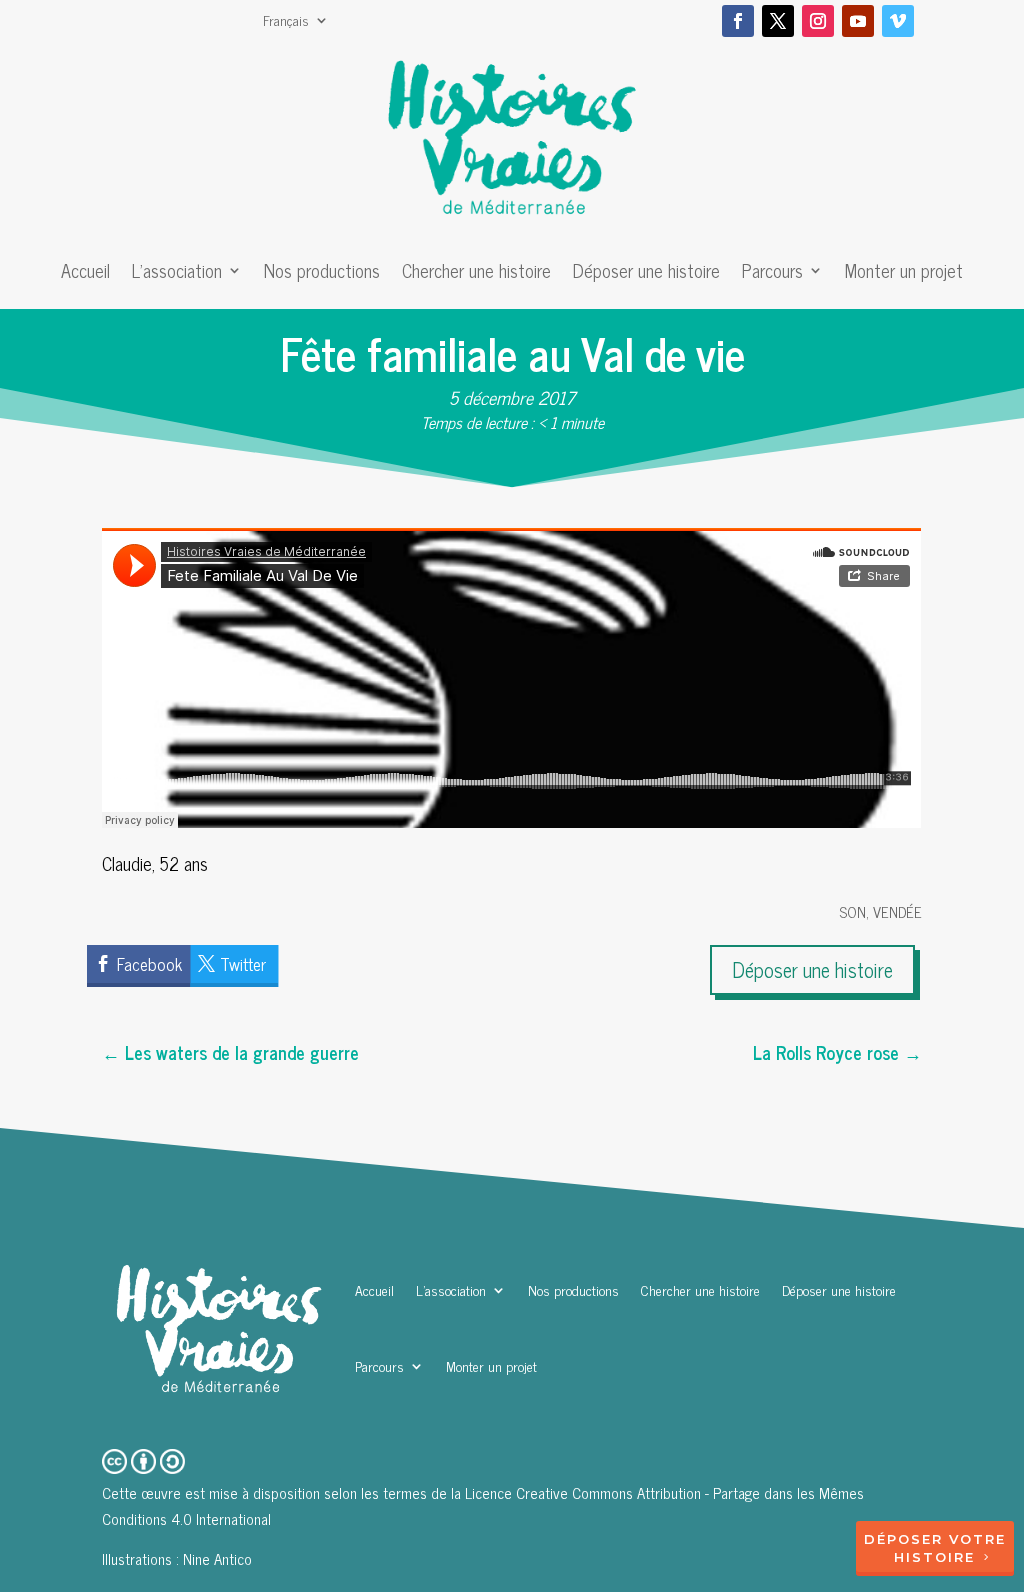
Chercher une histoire (476, 274)
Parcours (772, 274)
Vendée (897, 911)
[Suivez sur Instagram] (818, 21)
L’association (177, 274)
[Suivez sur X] (778, 21)
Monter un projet (904, 274)
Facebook (149, 964)
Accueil (85, 274)
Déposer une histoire (646, 274)
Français (286, 22)
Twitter (243, 964)
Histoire (934, 1557)
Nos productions (322, 274)
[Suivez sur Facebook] (738, 21)
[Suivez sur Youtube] (858, 21)
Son (852, 911)
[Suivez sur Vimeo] (898, 21)
